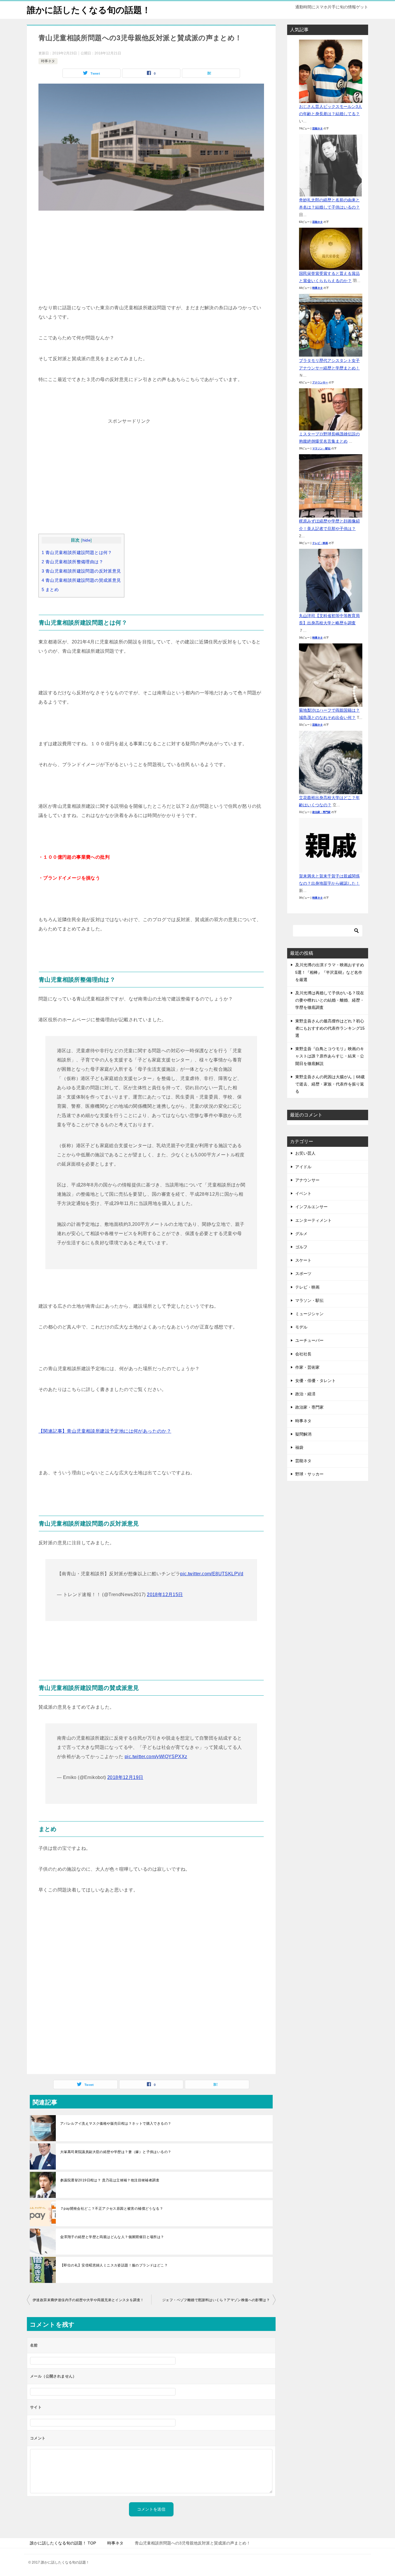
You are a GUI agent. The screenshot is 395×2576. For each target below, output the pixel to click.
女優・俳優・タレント (315, 1381)
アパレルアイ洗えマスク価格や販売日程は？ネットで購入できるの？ (116, 2124)
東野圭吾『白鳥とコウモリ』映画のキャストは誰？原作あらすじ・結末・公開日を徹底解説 (330, 1056)
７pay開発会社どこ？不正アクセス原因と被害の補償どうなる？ (112, 2209)
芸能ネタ (318, 128)
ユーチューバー (309, 1340)
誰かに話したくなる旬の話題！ (89, 10)
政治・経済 (305, 1394)
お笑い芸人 (305, 1153)
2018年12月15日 (165, 1595)
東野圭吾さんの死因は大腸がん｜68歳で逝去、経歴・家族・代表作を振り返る (330, 1084)
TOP (63, 2543)
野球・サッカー (309, 1474)
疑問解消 (303, 1434)
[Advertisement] (151, 260)
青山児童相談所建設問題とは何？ (77, 552)
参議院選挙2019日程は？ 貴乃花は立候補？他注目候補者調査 (110, 2180)
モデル (301, 1327)
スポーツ (303, 1274)
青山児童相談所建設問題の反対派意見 (81, 571)
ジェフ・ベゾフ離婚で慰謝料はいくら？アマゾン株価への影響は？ (216, 2300)
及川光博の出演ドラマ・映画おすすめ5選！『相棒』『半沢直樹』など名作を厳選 (330, 972)
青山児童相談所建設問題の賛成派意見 (81, 580)
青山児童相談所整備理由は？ (72, 562)
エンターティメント (313, 1220)
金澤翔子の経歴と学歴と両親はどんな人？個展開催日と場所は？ (112, 2237)
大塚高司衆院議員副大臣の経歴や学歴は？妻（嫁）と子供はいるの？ (116, 2152)
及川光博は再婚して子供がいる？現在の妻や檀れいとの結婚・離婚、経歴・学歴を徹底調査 (330, 1000)
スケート (303, 1260)
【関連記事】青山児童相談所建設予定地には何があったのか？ (105, 1431)
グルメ (301, 1234)
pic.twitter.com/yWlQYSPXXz (156, 1757)
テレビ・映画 (320, 543)
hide (87, 540)
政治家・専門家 (321, 812)
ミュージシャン (309, 1314)
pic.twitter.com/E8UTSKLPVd (212, 1574)
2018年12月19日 (125, 1777)
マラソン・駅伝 (321, 448)
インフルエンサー (311, 1207)
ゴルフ (301, 1247)
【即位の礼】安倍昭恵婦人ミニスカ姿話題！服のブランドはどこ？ (114, 2265)
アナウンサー (320, 382)
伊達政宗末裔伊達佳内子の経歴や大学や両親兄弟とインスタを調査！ (88, 2300)
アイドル (303, 1167)
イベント (303, 1193)
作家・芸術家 (307, 1367)
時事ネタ (48, 61)
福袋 (299, 1447)
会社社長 (303, 1354)
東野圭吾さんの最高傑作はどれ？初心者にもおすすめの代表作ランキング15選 (330, 1028)
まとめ (50, 589)
